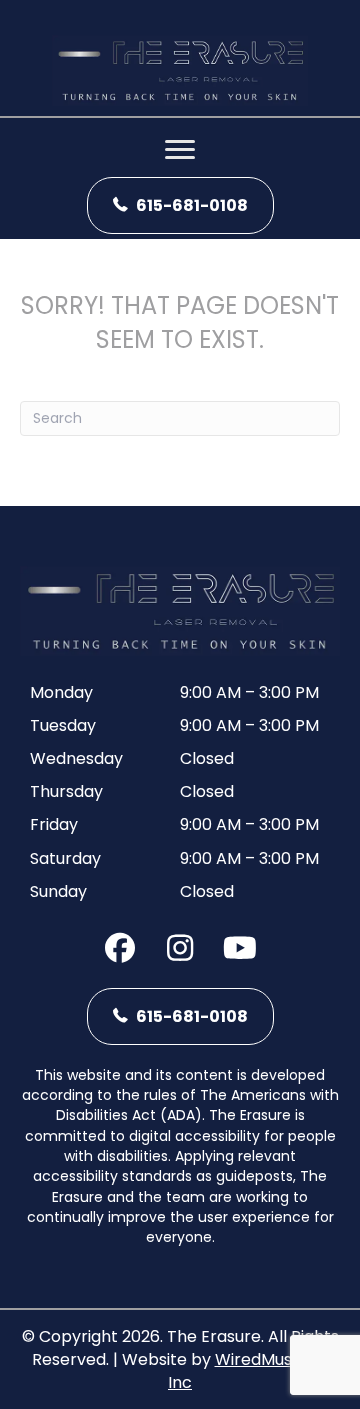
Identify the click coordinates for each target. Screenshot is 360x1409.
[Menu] (180, 150)
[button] (120, 948)
